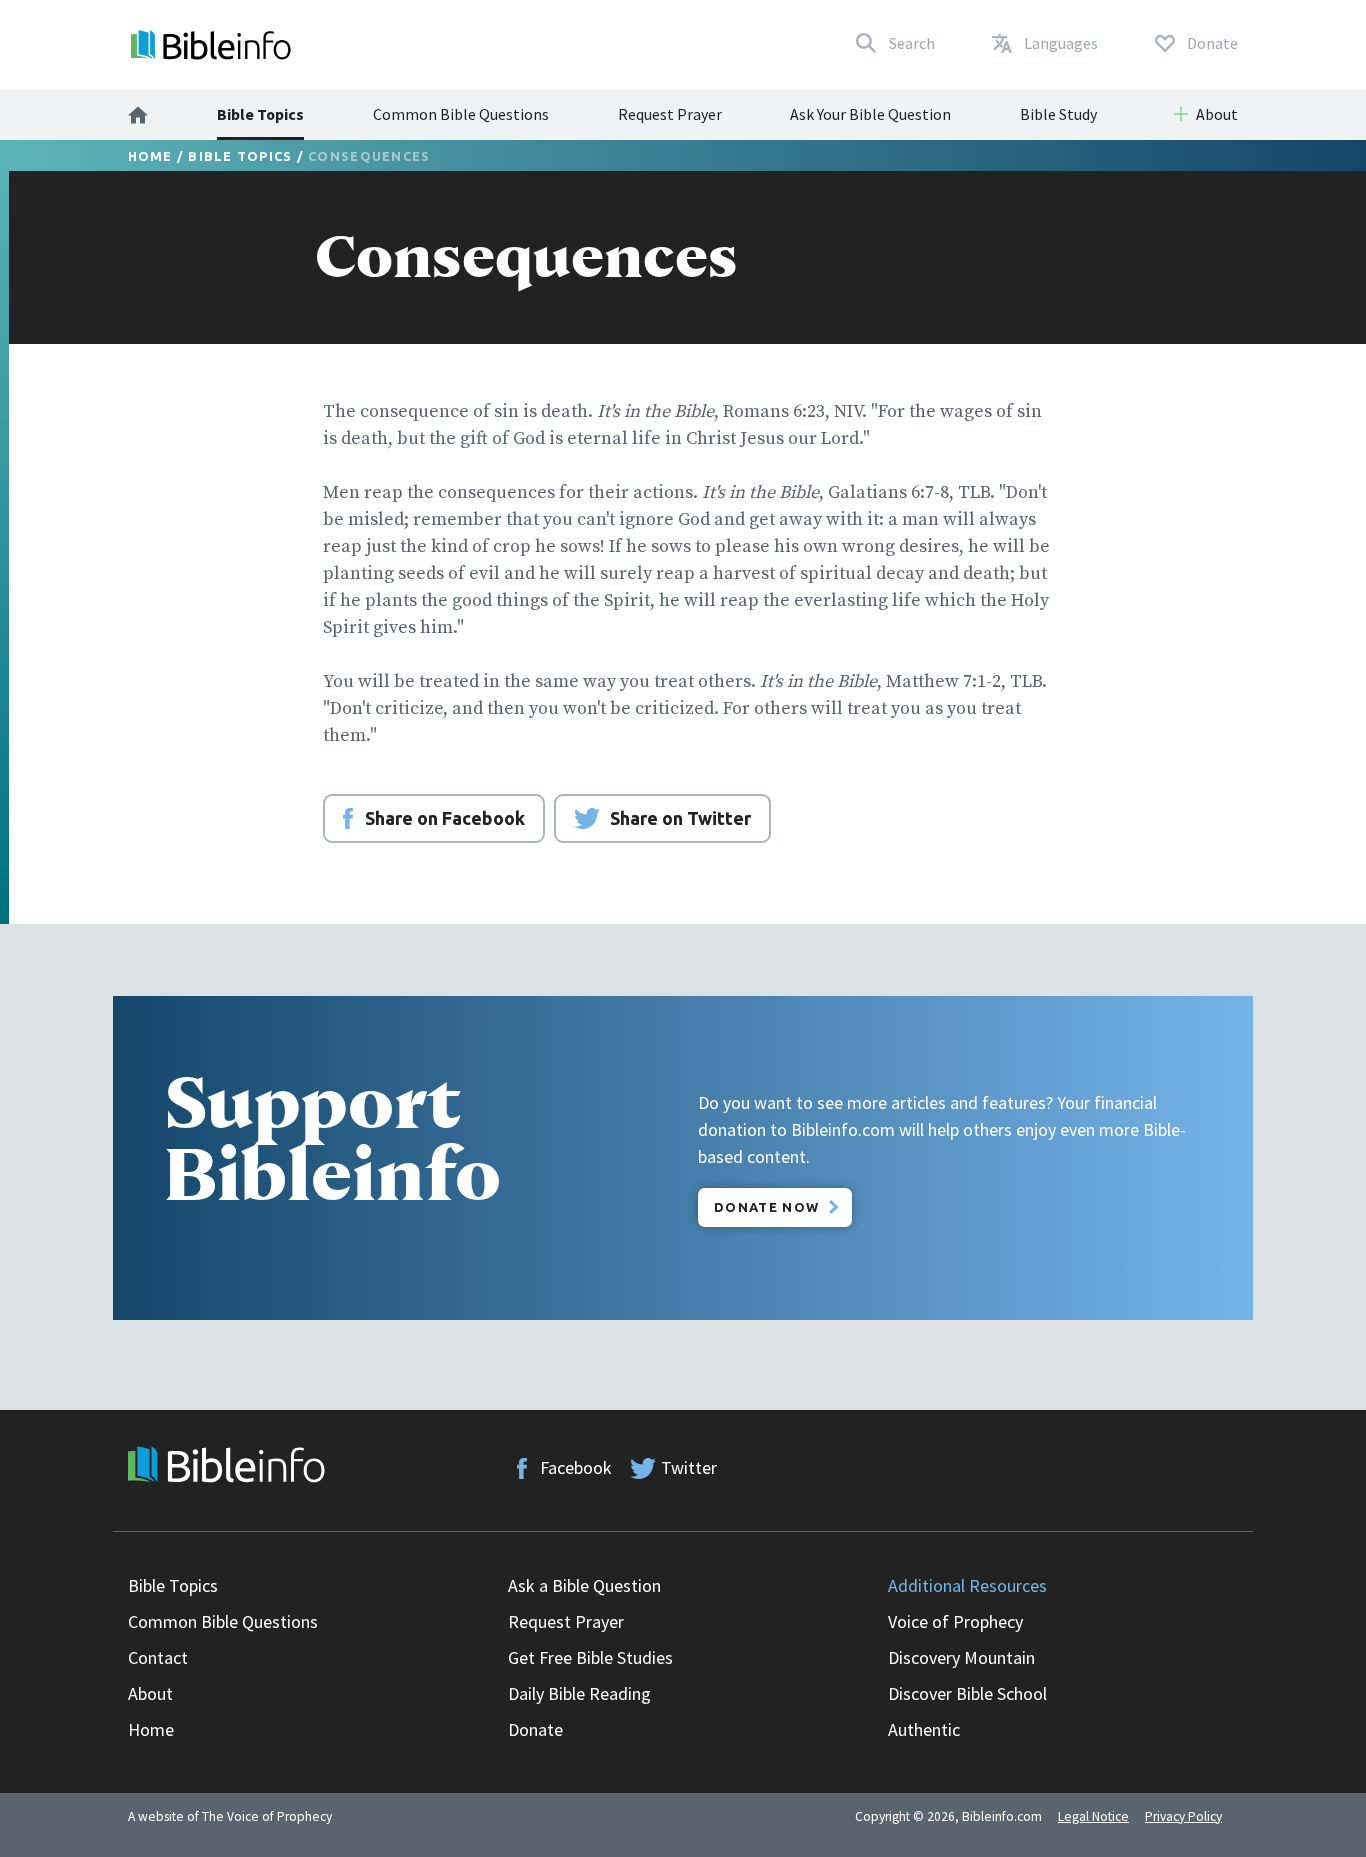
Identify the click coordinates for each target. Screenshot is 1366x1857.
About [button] (1217, 114)
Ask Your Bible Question (870, 114)
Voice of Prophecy (955, 1621)
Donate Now (766, 1207)
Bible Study (1058, 114)
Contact (158, 1657)
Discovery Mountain (961, 1657)
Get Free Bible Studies (590, 1657)
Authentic (924, 1729)
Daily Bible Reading (579, 1693)
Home (150, 156)
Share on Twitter (680, 818)
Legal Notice (1093, 1816)
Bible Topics (260, 114)
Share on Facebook (445, 818)
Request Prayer (670, 114)
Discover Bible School (967, 1693)
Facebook (576, 1467)
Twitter (689, 1467)
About (150, 1693)
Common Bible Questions (461, 114)
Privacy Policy (1183, 1816)
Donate (535, 1729)
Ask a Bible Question (584, 1585)
